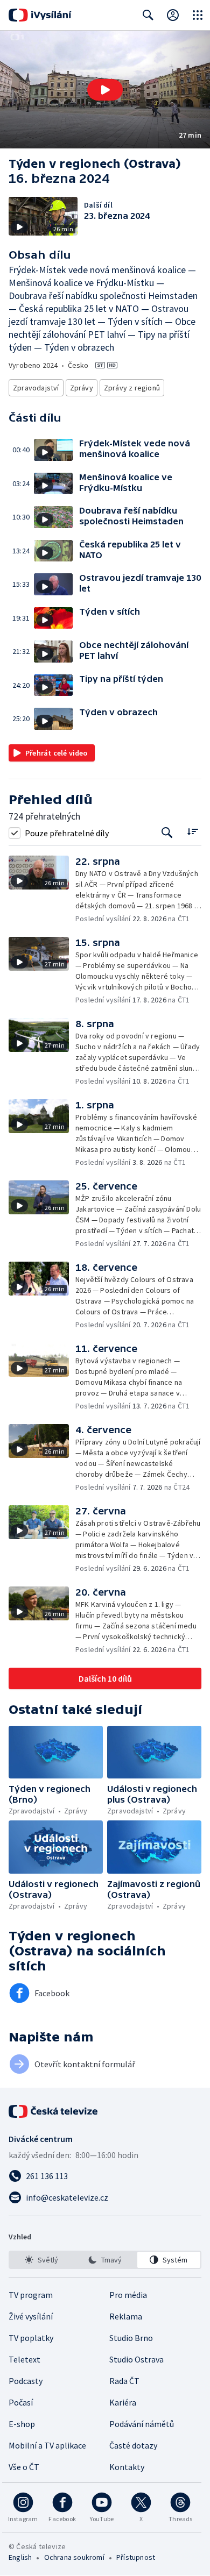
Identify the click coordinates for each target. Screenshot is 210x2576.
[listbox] (105, 2260)
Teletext (24, 2359)
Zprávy (82, 388)
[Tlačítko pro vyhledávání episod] (167, 833)
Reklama (126, 2316)
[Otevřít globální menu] (198, 15)
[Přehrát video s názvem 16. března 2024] (105, 90)
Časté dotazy (133, 2445)
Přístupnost (136, 2557)
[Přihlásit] (173, 15)
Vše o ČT (24, 2467)
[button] (105, 90)
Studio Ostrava (136, 2359)
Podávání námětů (142, 2424)
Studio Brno (131, 2338)
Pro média (128, 2295)
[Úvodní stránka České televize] (54, 2111)
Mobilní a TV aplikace (47, 2445)
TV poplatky (31, 2338)
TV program (31, 2295)
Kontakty (127, 2467)
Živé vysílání (31, 2316)
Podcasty (26, 2381)
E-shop (22, 2424)
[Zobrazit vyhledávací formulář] (148, 15)
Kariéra (123, 2402)
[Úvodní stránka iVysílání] (40, 15)
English (20, 2557)
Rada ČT (124, 2381)
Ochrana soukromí (74, 2557)
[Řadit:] (192, 832)
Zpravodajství (36, 388)
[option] (41, 2260)
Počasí (21, 2402)
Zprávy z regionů (132, 388)
